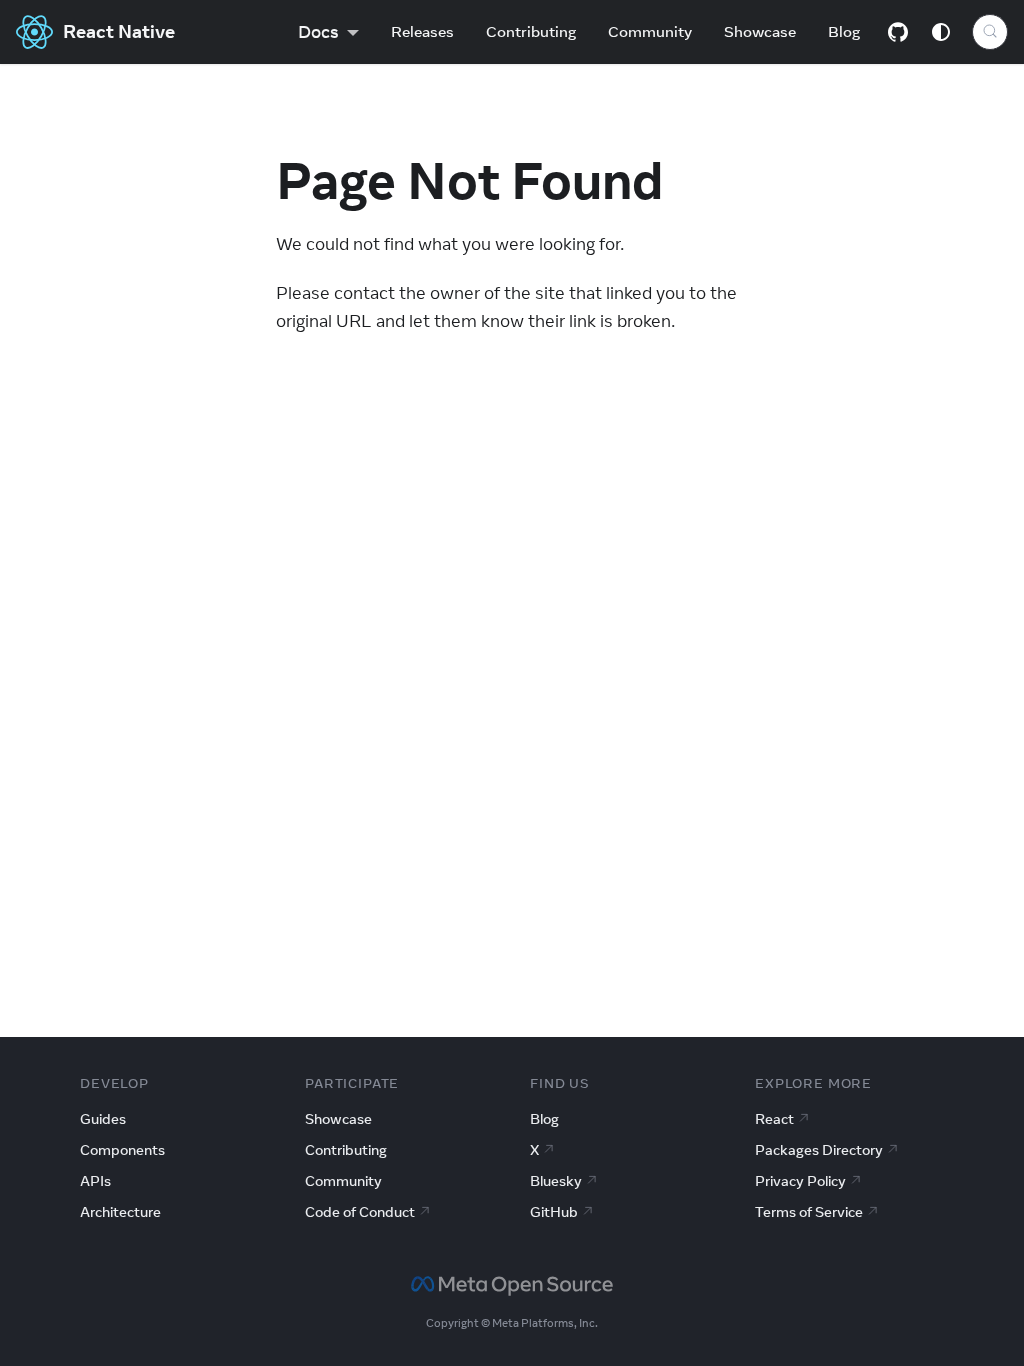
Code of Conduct (360, 1212)
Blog (844, 31)
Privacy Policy (800, 1181)
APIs (95, 1181)
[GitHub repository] (898, 32)
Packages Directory (819, 1150)
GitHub (554, 1212)
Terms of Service (809, 1212)
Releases (422, 31)
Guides (103, 1119)
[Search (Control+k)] (990, 32)
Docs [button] (318, 32)
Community (650, 31)
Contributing (531, 31)
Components (122, 1150)
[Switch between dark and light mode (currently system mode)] (941, 32)
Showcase (760, 31)
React (774, 1119)
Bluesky (556, 1181)
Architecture (120, 1212)
